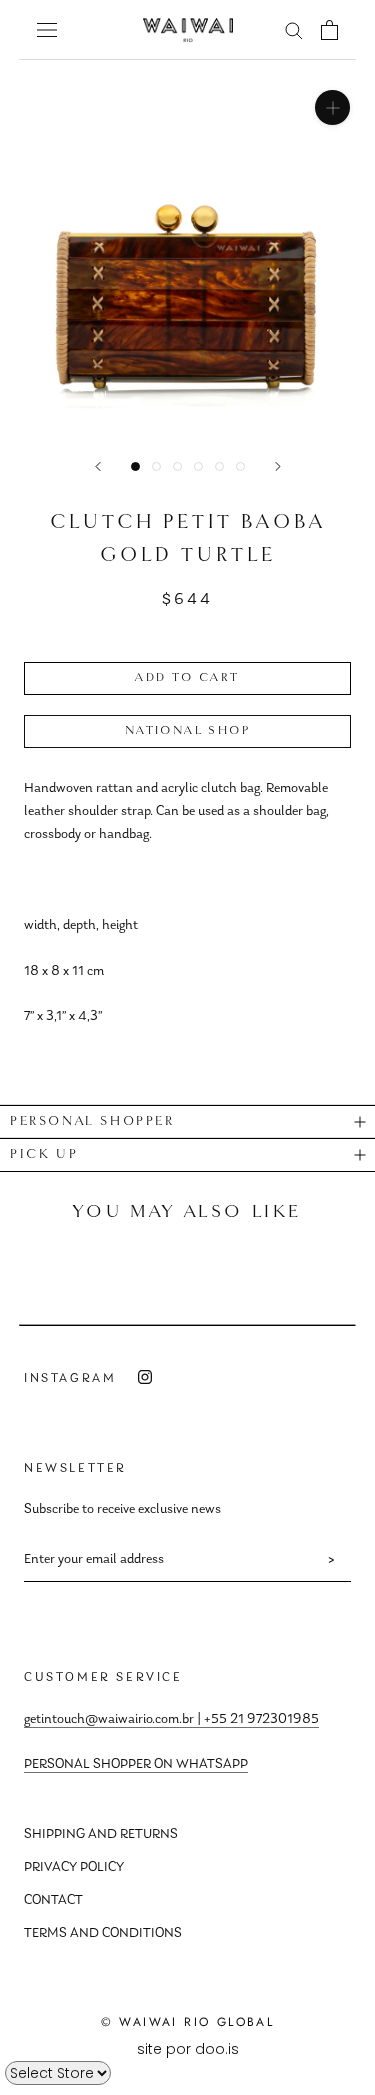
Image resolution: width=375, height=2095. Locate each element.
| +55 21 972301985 (256, 1720)
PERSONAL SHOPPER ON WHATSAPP (136, 1765)
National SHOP (187, 731)
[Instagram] (145, 1377)
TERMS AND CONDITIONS (103, 1934)
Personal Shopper (92, 1121)
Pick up (44, 1154)
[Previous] (98, 466)
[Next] (278, 466)
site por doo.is (188, 2049)
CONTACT (53, 1901)
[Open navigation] (47, 29)
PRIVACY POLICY (74, 1868)
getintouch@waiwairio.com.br (109, 1720)
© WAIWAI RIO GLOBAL (188, 2022)
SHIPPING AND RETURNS (101, 1835)
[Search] (294, 29)
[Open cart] (329, 30)
